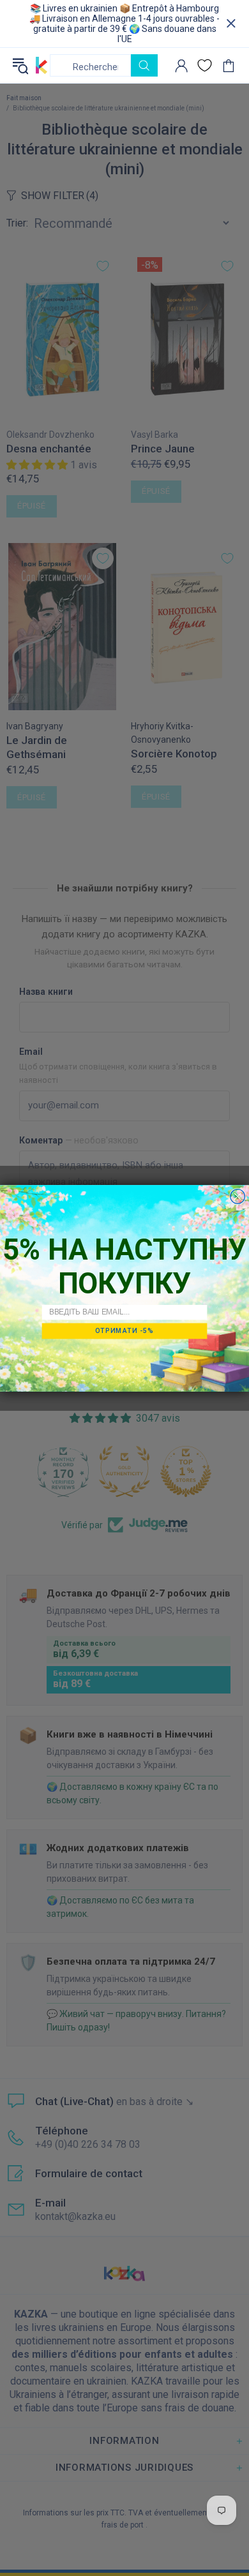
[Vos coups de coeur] (205, 65)
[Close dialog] (238, 1196)
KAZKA (41, 65)
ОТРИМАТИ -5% (124, 1330)
